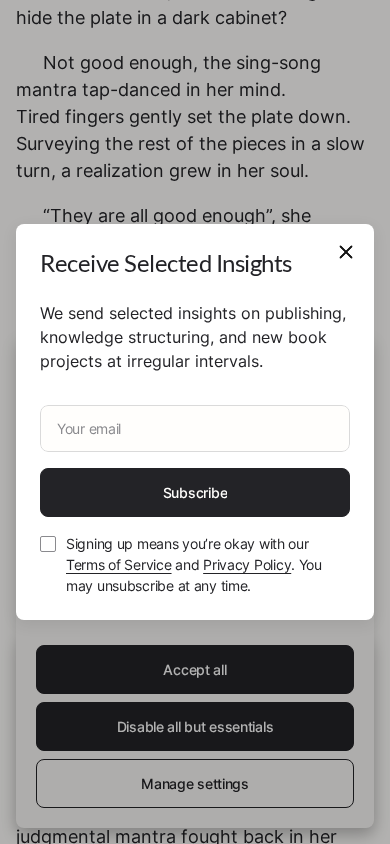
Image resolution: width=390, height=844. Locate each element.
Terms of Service (119, 564)
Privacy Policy (247, 564)
